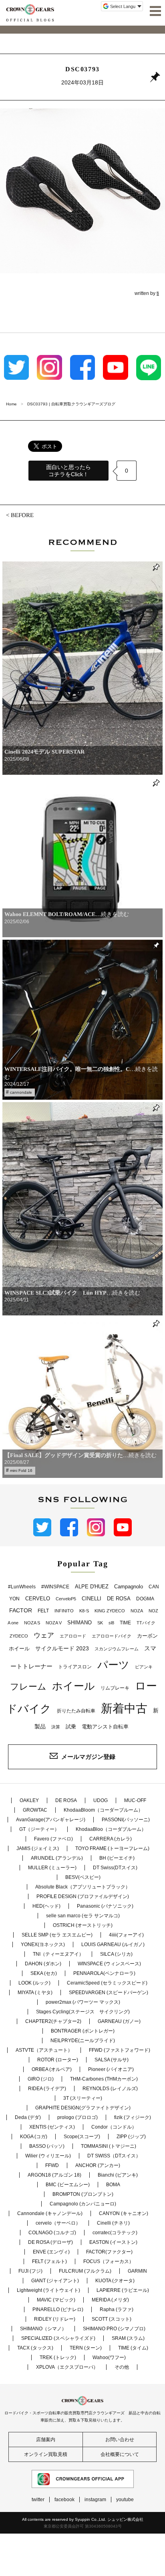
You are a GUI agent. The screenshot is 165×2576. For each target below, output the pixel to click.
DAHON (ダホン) (43, 1964)
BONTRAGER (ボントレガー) (83, 2031)
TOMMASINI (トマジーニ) (109, 2146)
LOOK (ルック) (34, 1983)
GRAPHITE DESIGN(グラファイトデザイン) (83, 2108)
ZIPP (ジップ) (131, 2137)
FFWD (52, 2165)
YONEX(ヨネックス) (43, 1945)
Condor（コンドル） (114, 2127)
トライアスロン (75, 1667)
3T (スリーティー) (83, 2098)
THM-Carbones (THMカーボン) (104, 2079)
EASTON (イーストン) (113, 2242)
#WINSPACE (55, 1587)
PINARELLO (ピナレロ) (58, 2309)
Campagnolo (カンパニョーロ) (83, 2204)
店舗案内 (46, 2440)
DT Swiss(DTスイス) (115, 1868)
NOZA (137, 1611)
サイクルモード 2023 (62, 1648)
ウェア (44, 1635)
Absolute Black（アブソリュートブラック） (83, 1887)
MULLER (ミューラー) (52, 1868)
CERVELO (38, 1599)
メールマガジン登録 (88, 1757)
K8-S (84, 1611)
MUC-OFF (135, 1800)
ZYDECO (19, 1636)
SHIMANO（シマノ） (43, 2329)
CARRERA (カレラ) (111, 1839)
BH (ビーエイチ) (117, 1858)
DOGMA (145, 1599)
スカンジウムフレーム (117, 1649)
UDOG (101, 1800)
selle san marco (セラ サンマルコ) (83, 1916)
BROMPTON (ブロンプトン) (83, 2194)
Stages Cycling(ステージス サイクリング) (83, 2012)
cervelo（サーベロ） (58, 2223)
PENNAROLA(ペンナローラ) (104, 1973)
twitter (38, 2500)
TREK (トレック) (58, 2357)
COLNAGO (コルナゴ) (52, 2233)
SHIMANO (79, 1623)
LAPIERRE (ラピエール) (123, 2290)
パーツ (113, 1665)
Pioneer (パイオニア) (111, 2069)
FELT (43, 1611)
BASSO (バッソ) (47, 2146)
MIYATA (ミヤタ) (35, 1993)
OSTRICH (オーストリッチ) (83, 1925)
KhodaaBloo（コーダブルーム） (111, 1829)
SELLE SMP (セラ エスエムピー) (57, 1935)
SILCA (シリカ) (116, 1954)
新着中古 (124, 1708)
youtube (125, 2500)
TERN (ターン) (86, 2348)
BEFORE (22, 515)
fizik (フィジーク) (133, 2117)
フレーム (28, 1687)
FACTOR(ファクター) (109, 2252)
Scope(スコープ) (82, 2137)
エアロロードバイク (112, 1636)
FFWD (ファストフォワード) (120, 2050)
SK (100, 1623)
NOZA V (54, 1623)
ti (158, 293)
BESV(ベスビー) (83, 1877)
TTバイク (146, 1623)
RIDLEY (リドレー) (55, 2319)
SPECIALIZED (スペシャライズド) (58, 2338)
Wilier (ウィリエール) (48, 2156)
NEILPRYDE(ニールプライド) (83, 2041)
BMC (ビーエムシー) (68, 2185)
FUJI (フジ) (30, 2271)
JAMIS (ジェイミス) (38, 1848)
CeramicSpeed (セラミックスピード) (107, 1983)
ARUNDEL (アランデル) (57, 1858)
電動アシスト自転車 (105, 1727)
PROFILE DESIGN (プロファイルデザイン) (83, 1896)
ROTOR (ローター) (58, 2060)
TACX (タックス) (35, 2348)
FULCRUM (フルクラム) (85, 2271)
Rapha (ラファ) (117, 2309)
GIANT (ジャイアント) (55, 2281)
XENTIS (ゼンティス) (52, 2127)
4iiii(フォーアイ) (126, 1935)
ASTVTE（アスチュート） (44, 2050)
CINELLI (92, 1599)
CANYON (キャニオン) (124, 2213)
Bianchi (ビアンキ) (118, 2175)
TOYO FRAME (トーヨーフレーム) (112, 1848)
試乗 (71, 1727)
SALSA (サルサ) (112, 2060)
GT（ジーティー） (39, 1829)
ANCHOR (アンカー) (98, 2165)
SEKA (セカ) (44, 1973)
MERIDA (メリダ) (110, 2300)
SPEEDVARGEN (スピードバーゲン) (109, 1993)
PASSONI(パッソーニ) (126, 1820)
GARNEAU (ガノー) (119, 2021)
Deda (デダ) (28, 2117)
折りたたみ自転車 (76, 1711)
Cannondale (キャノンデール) (50, 2213)
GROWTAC (35, 1810)
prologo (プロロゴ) (77, 2117)
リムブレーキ (115, 1688)
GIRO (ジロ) (41, 2079)
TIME (125, 1623)
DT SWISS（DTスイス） (114, 2156)
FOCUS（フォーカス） (109, 2261)
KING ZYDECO (110, 1611)
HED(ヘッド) (46, 1906)
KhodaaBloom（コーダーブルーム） (103, 1810)
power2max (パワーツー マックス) (83, 2002)
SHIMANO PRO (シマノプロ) (114, 2329)
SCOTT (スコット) (112, 2319)
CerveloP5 (66, 1599)
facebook (64, 2500)
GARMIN (137, 2271)
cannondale (21, 1092)
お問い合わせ (120, 2440)
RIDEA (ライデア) (47, 2089)
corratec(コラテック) (115, 2233)
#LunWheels (22, 1587)
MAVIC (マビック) (56, 2300)
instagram (95, 2500)
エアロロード (73, 1636)
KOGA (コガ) (34, 2137)
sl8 (111, 1623)
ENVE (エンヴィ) (51, 2252)
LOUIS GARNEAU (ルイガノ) (113, 1945)
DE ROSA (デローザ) (50, 2242)
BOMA (113, 2185)
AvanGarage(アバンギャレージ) (51, 1820)
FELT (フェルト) (49, 2261)
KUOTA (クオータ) (115, 2281)
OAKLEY (29, 1800)
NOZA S (32, 1623)
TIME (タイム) (133, 2348)
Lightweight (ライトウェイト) (48, 2290)
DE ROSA (119, 1599)
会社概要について (120, 2454)
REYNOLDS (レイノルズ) (110, 2089)
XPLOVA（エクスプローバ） (67, 2367)
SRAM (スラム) (128, 2338)
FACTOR (21, 1610)
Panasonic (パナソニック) (105, 1906)
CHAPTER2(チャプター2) (53, 2021)
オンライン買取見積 (46, 2454)
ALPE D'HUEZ (92, 1587)
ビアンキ (144, 1667)
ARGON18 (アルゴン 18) (54, 2175)
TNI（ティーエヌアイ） (58, 1954)
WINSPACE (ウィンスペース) (109, 1964)
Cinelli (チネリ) (113, 2223)
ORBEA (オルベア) (52, 2069)
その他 (122, 2367)
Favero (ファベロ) (53, 1839)
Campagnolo (129, 1587)
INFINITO (64, 1611)
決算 (56, 1727)
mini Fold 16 (21, 1470)
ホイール (73, 1686)
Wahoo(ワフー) (109, 2357)
